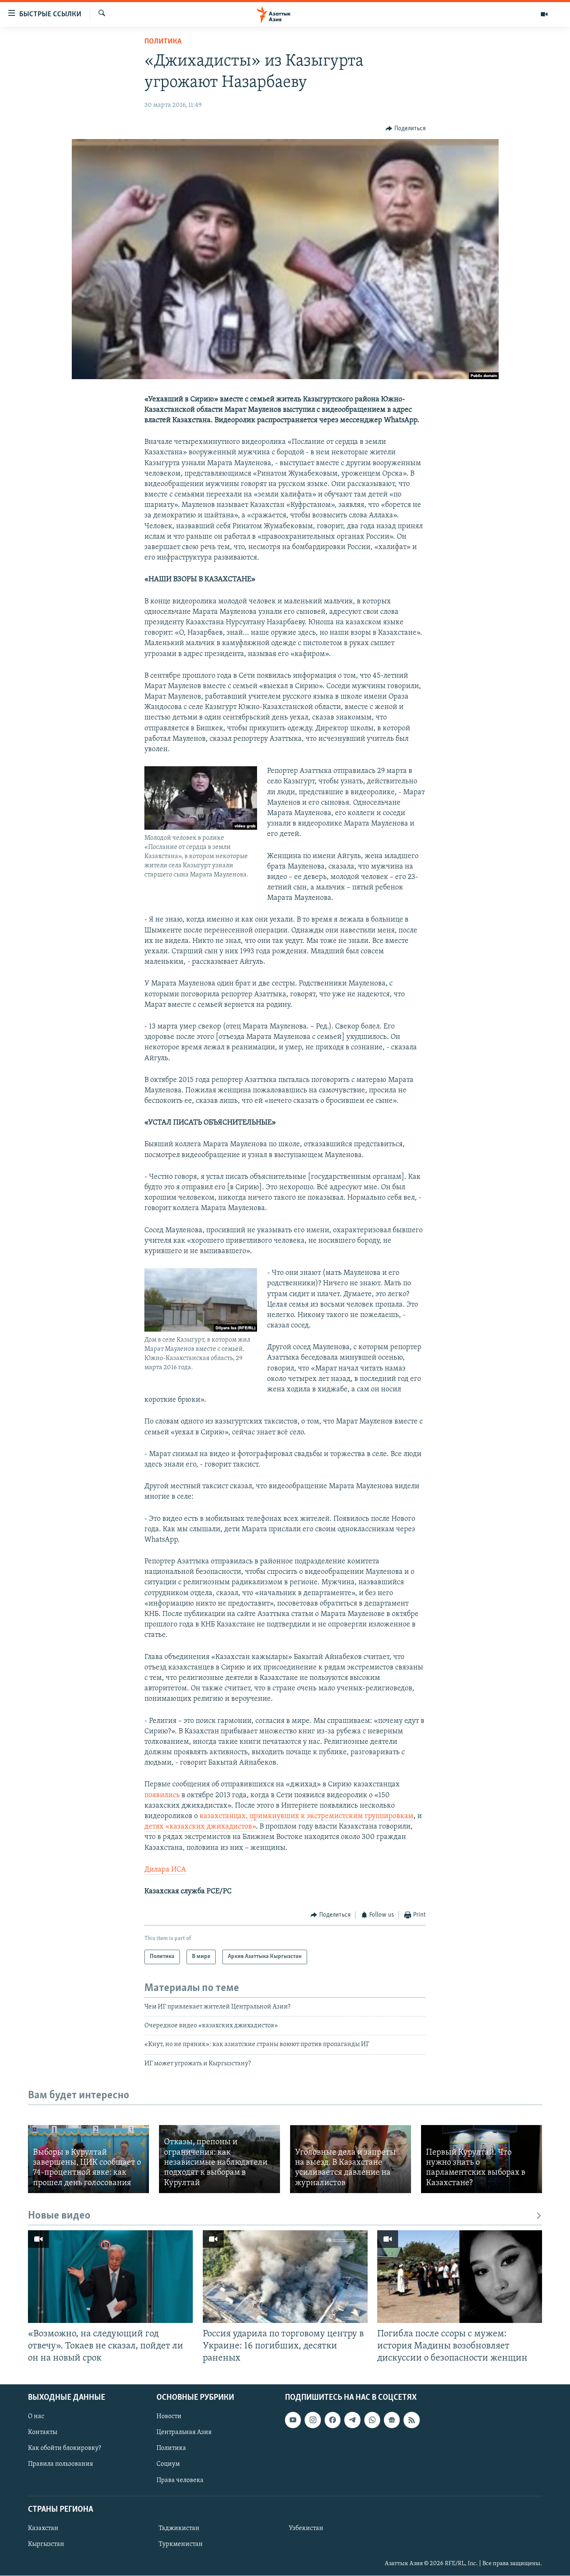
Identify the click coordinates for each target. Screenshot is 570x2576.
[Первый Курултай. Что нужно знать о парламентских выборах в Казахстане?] (482, 2159)
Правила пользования (61, 2465)
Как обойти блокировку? (64, 2449)
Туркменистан (181, 2544)
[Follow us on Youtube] (293, 2420)
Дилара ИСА (165, 1870)
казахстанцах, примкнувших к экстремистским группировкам (306, 1816)
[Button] (406, 129)
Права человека (180, 2480)
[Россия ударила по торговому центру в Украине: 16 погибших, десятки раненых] (285, 2277)
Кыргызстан (46, 2544)
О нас (36, 2417)
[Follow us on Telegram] (352, 2420)
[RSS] (411, 2420)
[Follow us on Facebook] (333, 2420)
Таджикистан (179, 2528)
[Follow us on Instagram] (313, 2420)
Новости (169, 2417)
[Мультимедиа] (544, 14)
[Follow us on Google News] (392, 2420)
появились (163, 1796)
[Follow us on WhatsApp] (372, 2420)
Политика (163, 42)
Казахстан (43, 2528)
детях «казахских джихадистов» (200, 1827)
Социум (168, 2465)
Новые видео (59, 2216)
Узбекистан (306, 2528)
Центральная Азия (184, 2433)
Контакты (43, 2433)
